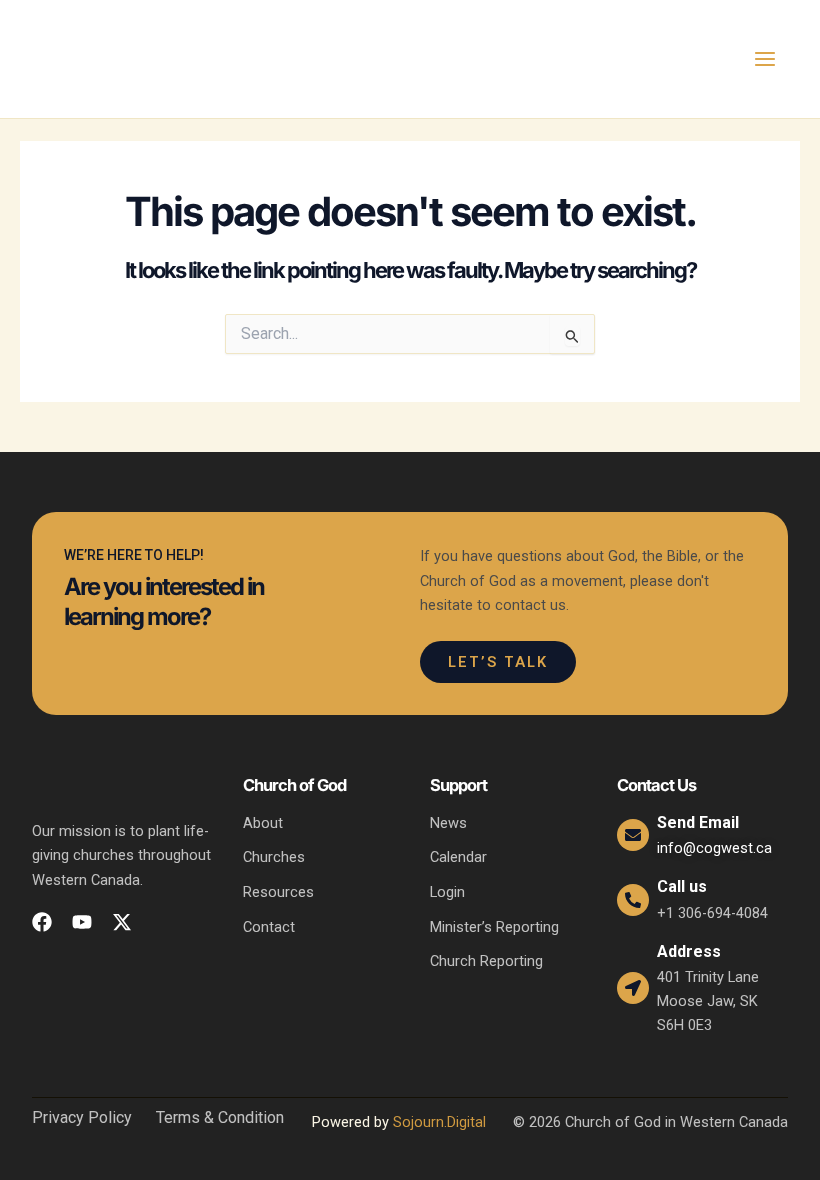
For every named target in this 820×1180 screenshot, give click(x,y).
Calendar (458, 857)
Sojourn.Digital (439, 1122)
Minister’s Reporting (494, 927)
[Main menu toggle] (765, 59)
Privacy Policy (82, 1118)
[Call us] (633, 900)
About (263, 823)
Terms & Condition (220, 1118)
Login (447, 892)
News (448, 823)
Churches (274, 857)
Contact (269, 927)
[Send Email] (633, 835)
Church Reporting (486, 961)
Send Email (698, 822)
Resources (278, 892)
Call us (682, 886)
